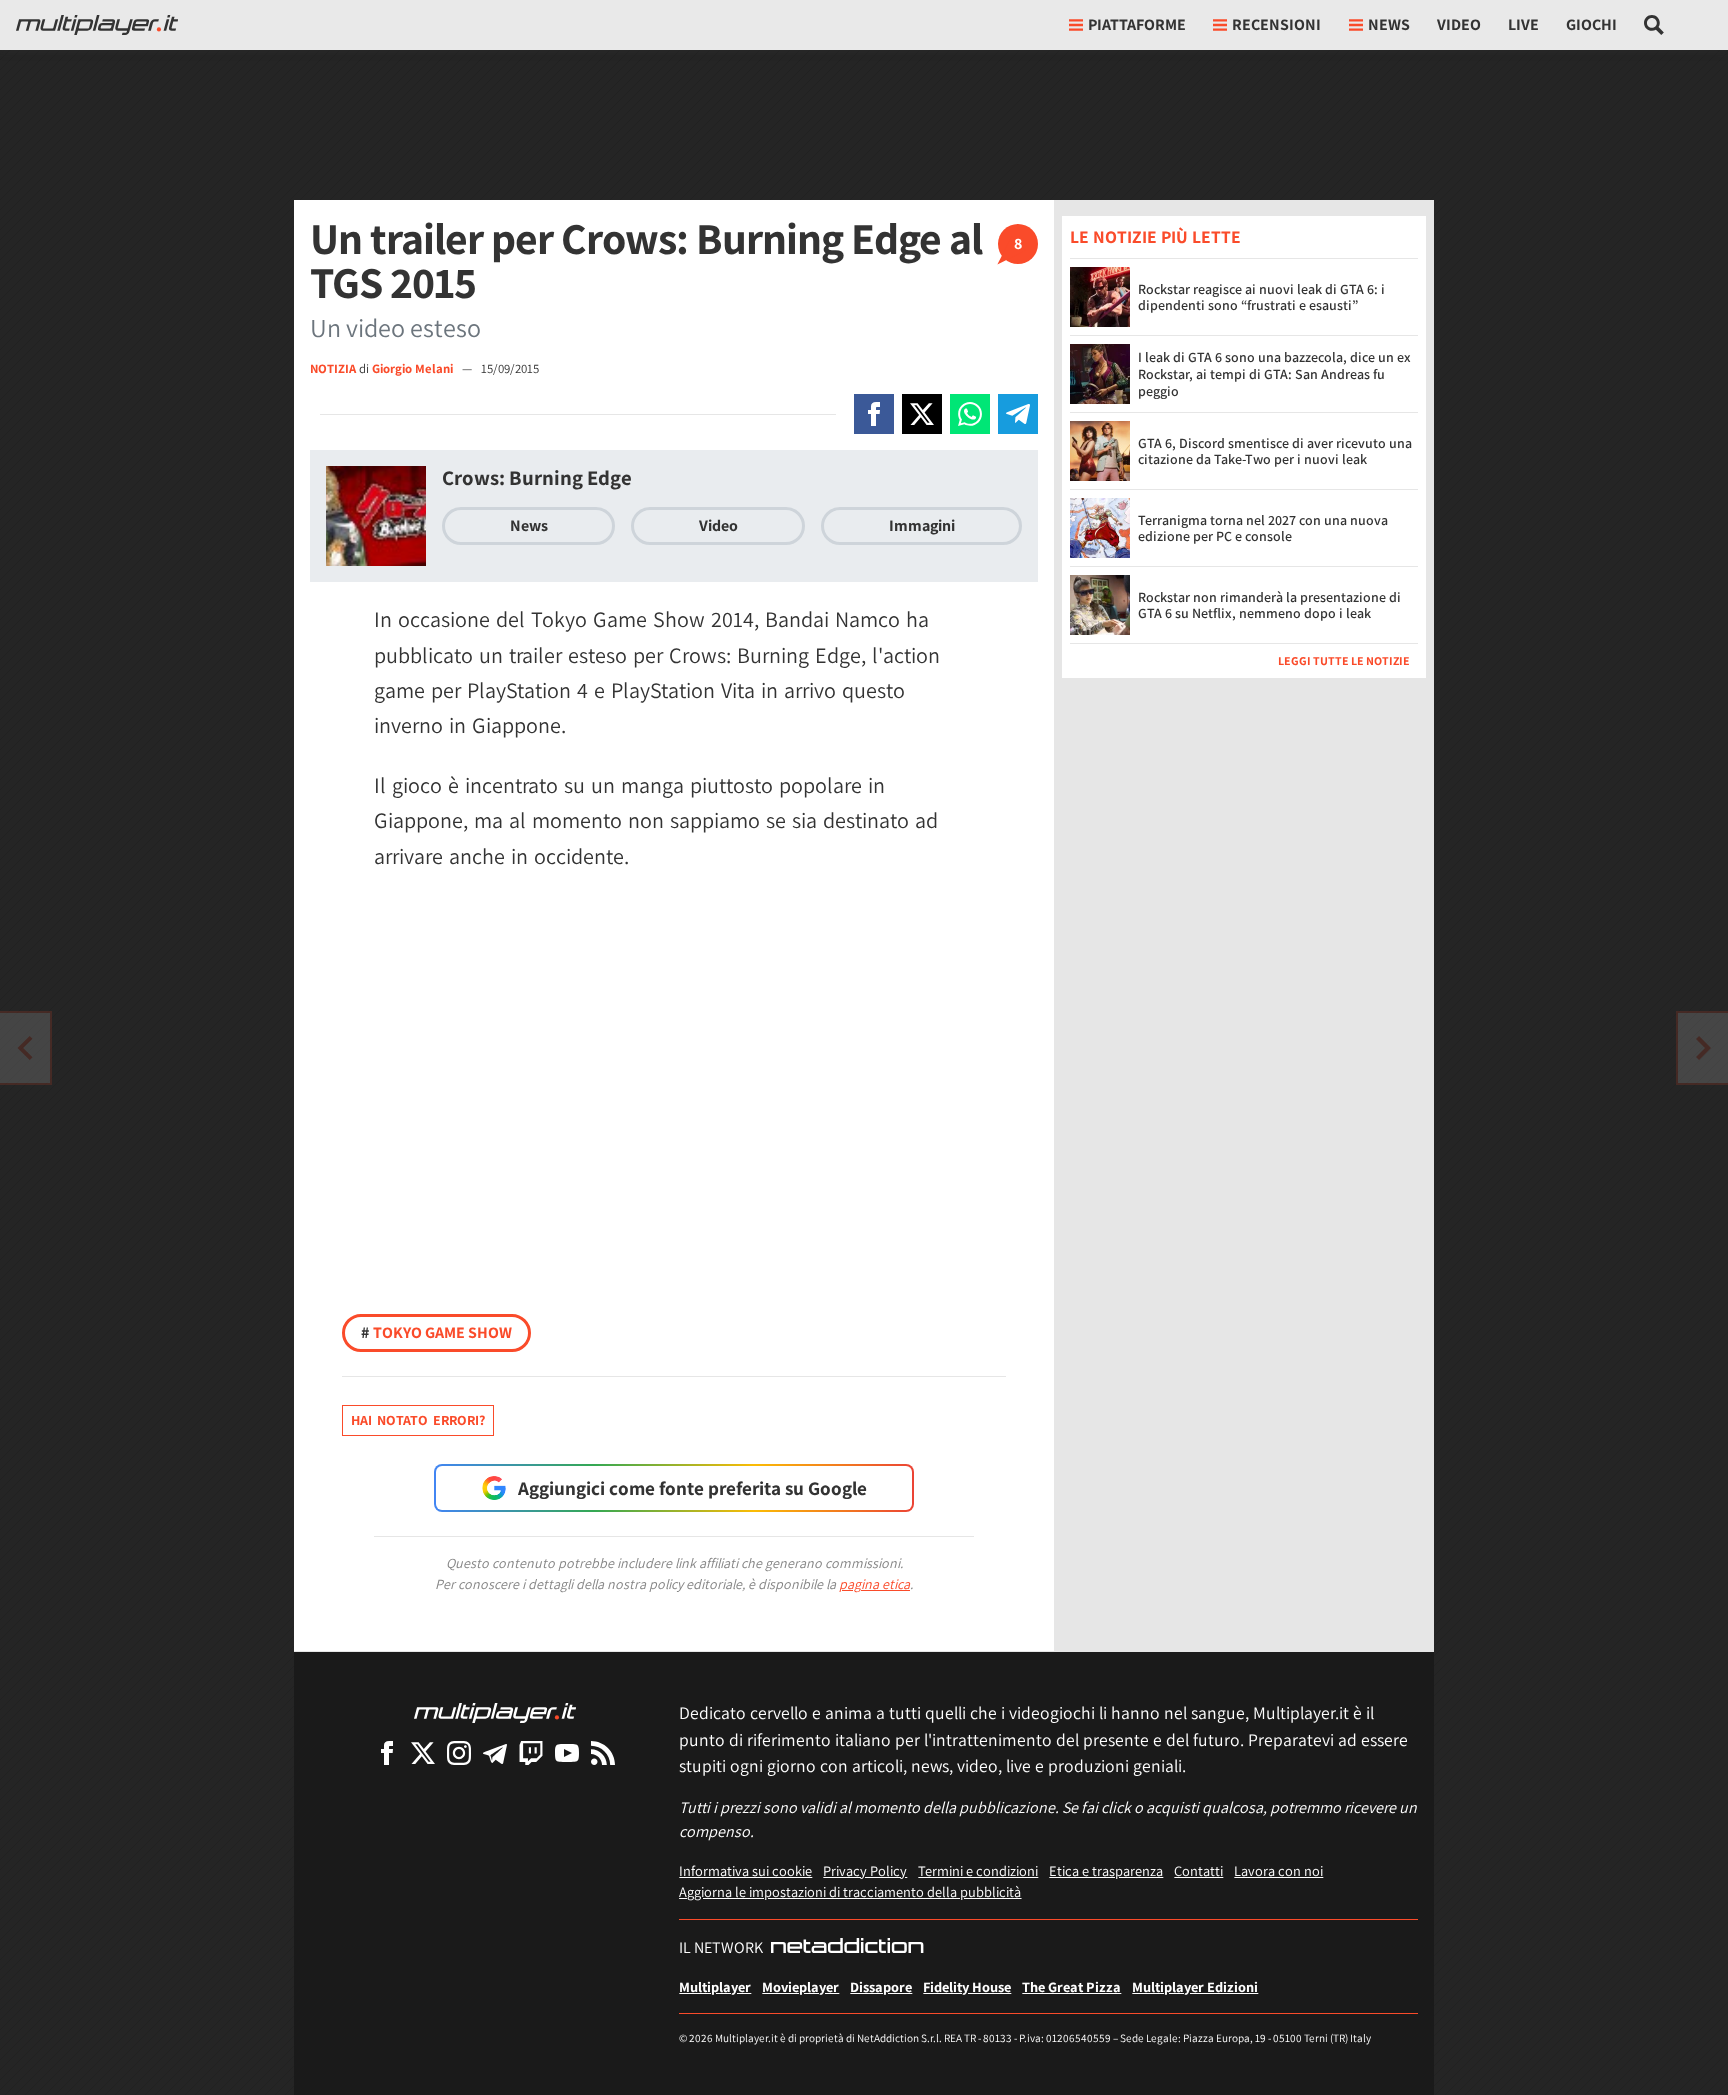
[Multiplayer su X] (423, 1752)
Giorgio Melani (414, 368)
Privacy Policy (865, 1870)
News (529, 525)
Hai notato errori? (418, 1420)
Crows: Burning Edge (537, 477)
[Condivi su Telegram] (1018, 414)
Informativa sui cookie (745, 1870)
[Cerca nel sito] (1654, 25)
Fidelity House (967, 1986)
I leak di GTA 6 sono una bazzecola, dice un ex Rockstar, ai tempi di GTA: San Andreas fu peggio (1274, 374)
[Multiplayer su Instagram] (459, 1752)
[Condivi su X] (922, 414)
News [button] (1389, 24)
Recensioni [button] (1276, 24)
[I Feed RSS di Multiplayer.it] (603, 1752)
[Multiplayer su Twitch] (531, 1752)
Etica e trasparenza (1106, 1870)
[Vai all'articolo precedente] (1703, 1048)
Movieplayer (800, 1986)
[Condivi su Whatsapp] (970, 414)
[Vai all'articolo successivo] (25, 1048)
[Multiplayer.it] (97, 25)
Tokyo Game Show (436, 1332)
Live (1523, 24)
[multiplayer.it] (495, 1711)
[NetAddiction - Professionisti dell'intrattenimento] (847, 1948)
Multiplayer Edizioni (1195, 1986)
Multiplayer (715, 1986)
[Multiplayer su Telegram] (495, 1752)
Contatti (1198, 1870)
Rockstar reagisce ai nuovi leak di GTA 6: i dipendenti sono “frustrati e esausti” (1261, 297)
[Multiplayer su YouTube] (567, 1752)
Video (1459, 24)
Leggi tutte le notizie (1344, 660)
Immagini (922, 525)
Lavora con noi (1278, 1870)
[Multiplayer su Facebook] (387, 1752)
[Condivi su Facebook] (874, 414)
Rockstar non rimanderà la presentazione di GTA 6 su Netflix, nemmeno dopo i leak (1269, 605)
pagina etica (874, 1584)
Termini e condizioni (978, 1870)
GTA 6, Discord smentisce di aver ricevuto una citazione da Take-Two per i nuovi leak (1275, 451)
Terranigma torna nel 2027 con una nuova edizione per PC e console (1263, 528)
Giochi (1591, 24)
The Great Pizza (1071, 1986)
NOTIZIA (333, 368)
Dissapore (881, 1986)
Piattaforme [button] (1137, 24)
